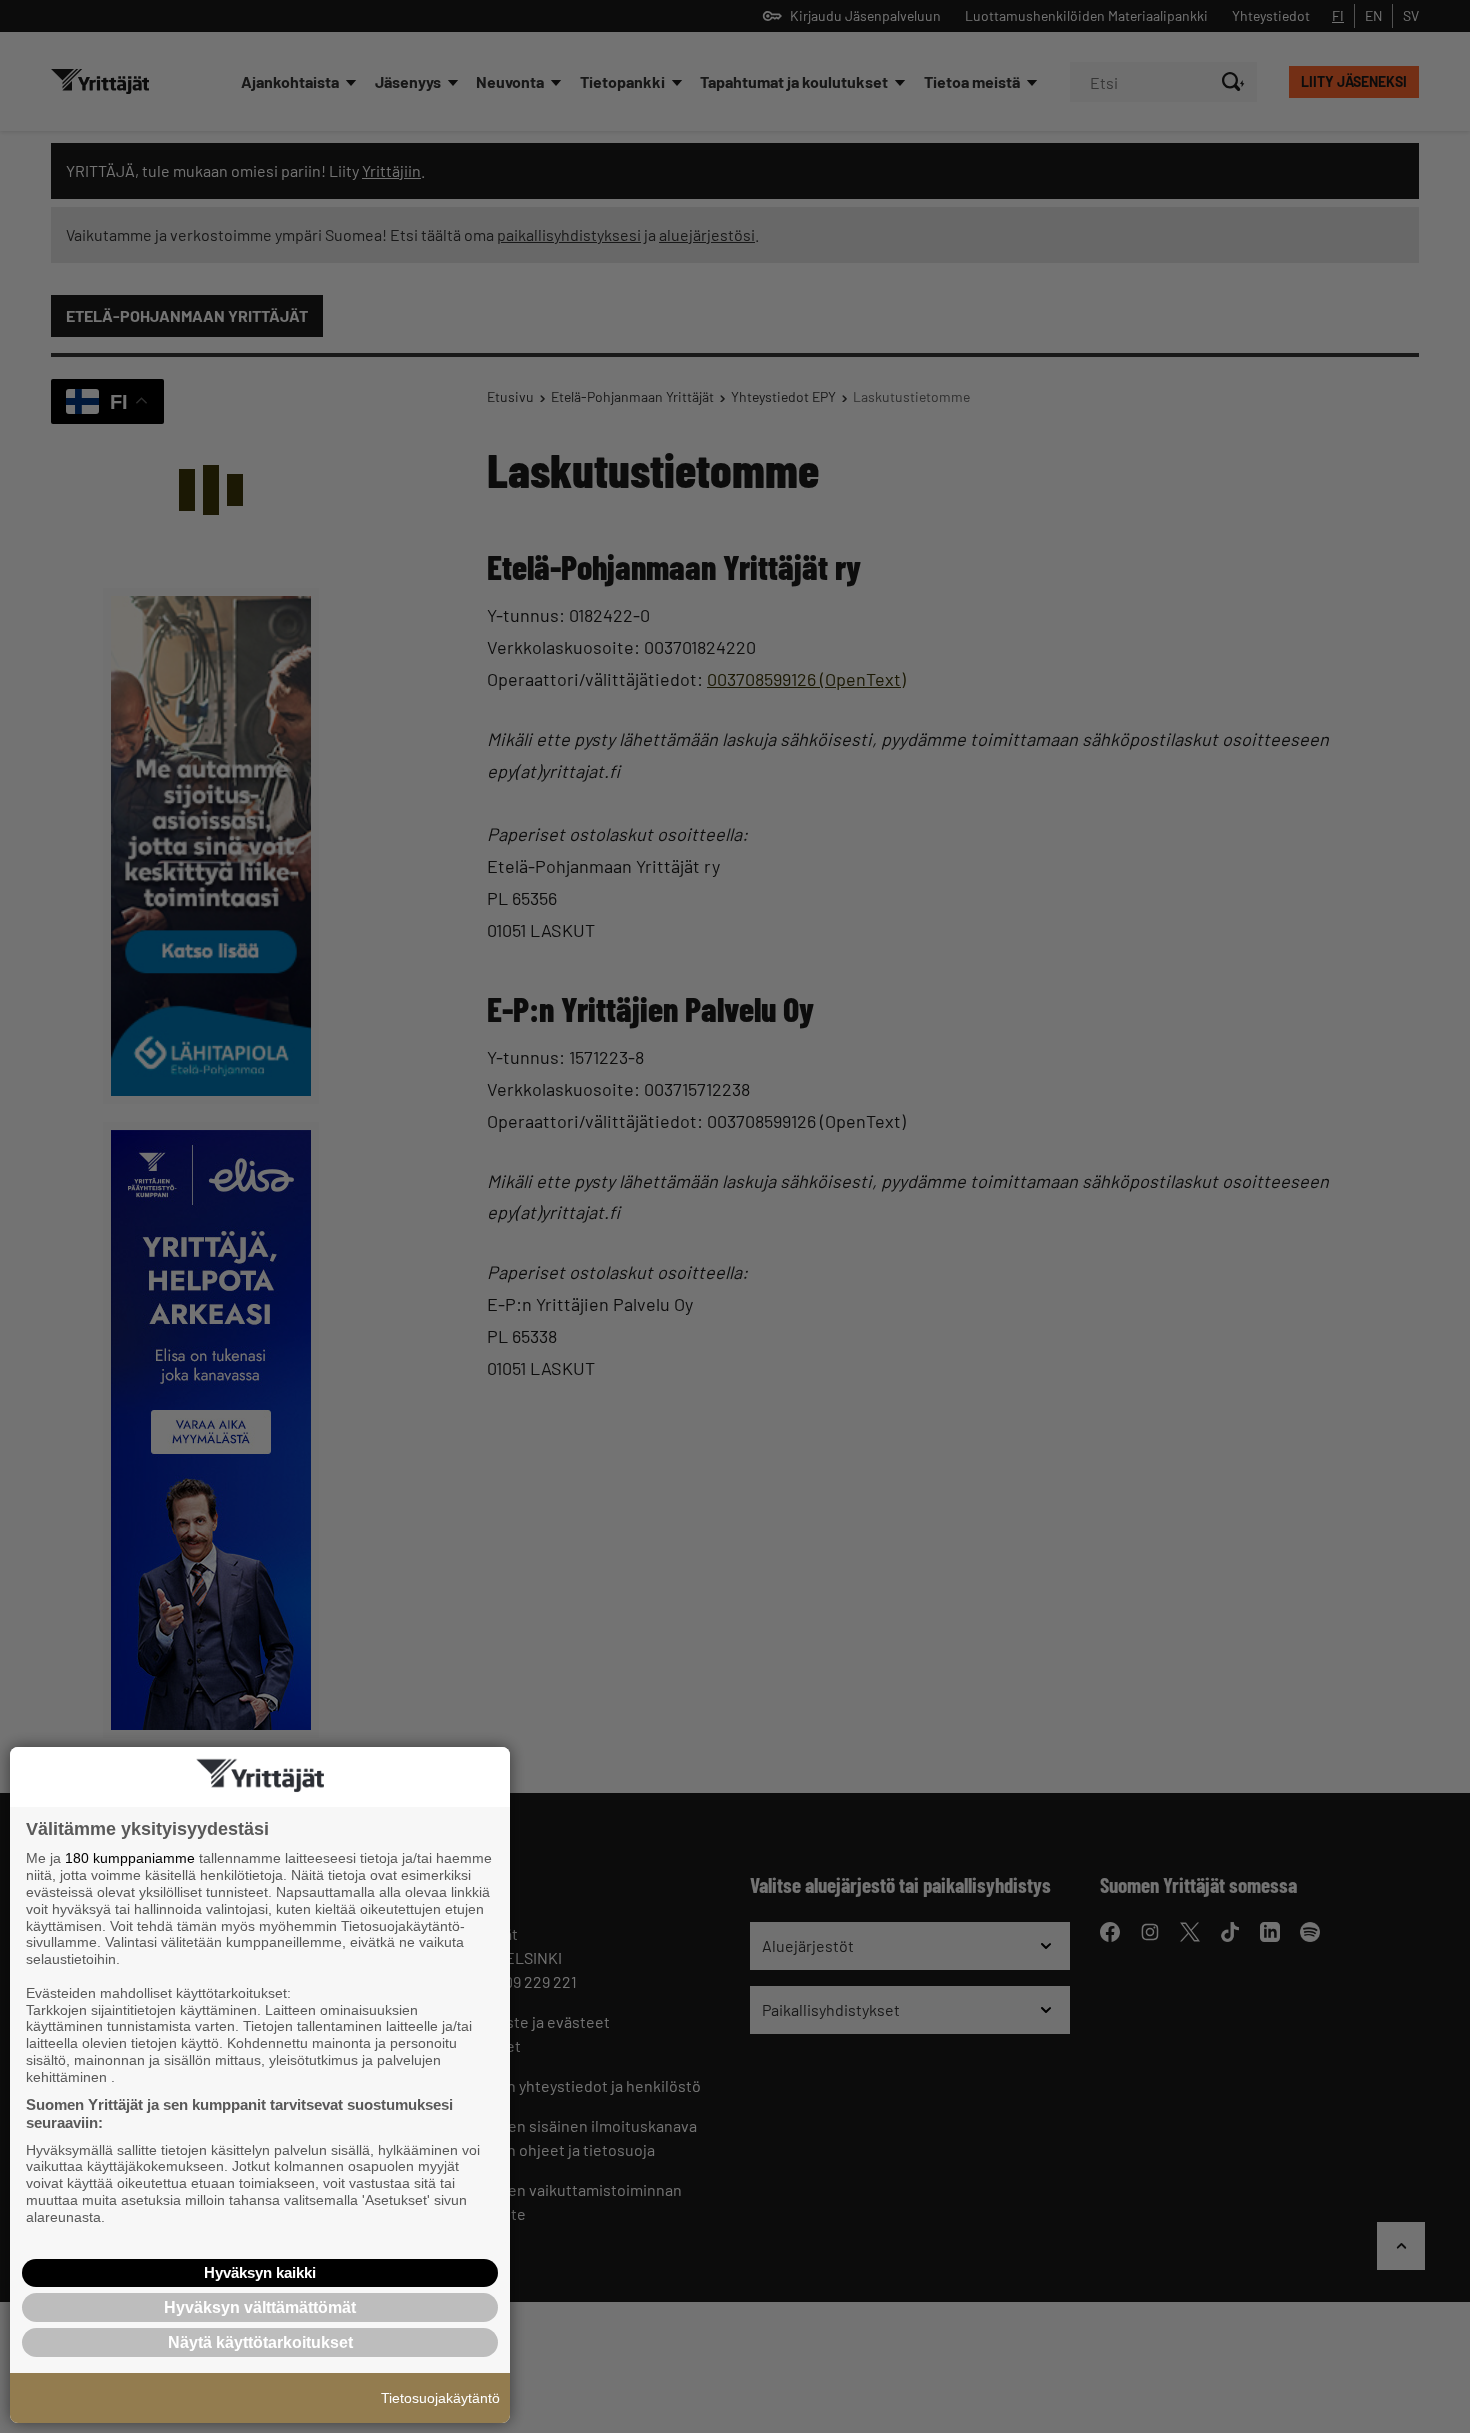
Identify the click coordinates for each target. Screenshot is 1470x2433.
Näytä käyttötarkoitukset (260, 2342)
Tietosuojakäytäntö (440, 2398)
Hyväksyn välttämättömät (260, 2307)
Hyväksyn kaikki (260, 2272)
